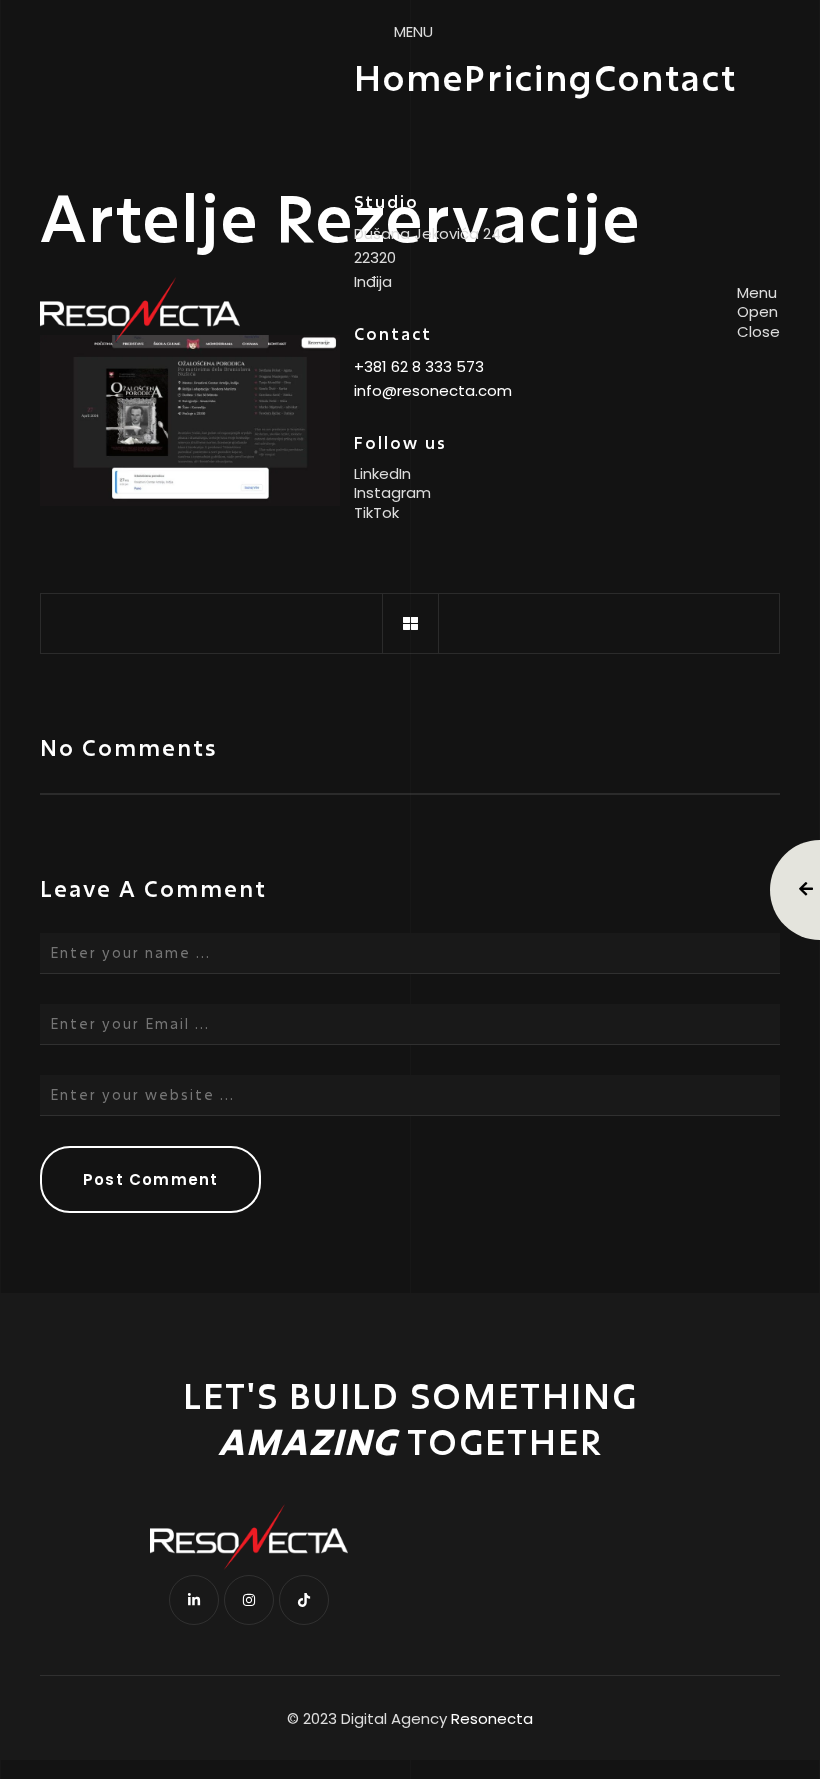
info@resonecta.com (433, 390)
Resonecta (492, 1719)
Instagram (392, 493)
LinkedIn (382, 474)
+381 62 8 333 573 (419, 366)
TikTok (376, 513)
